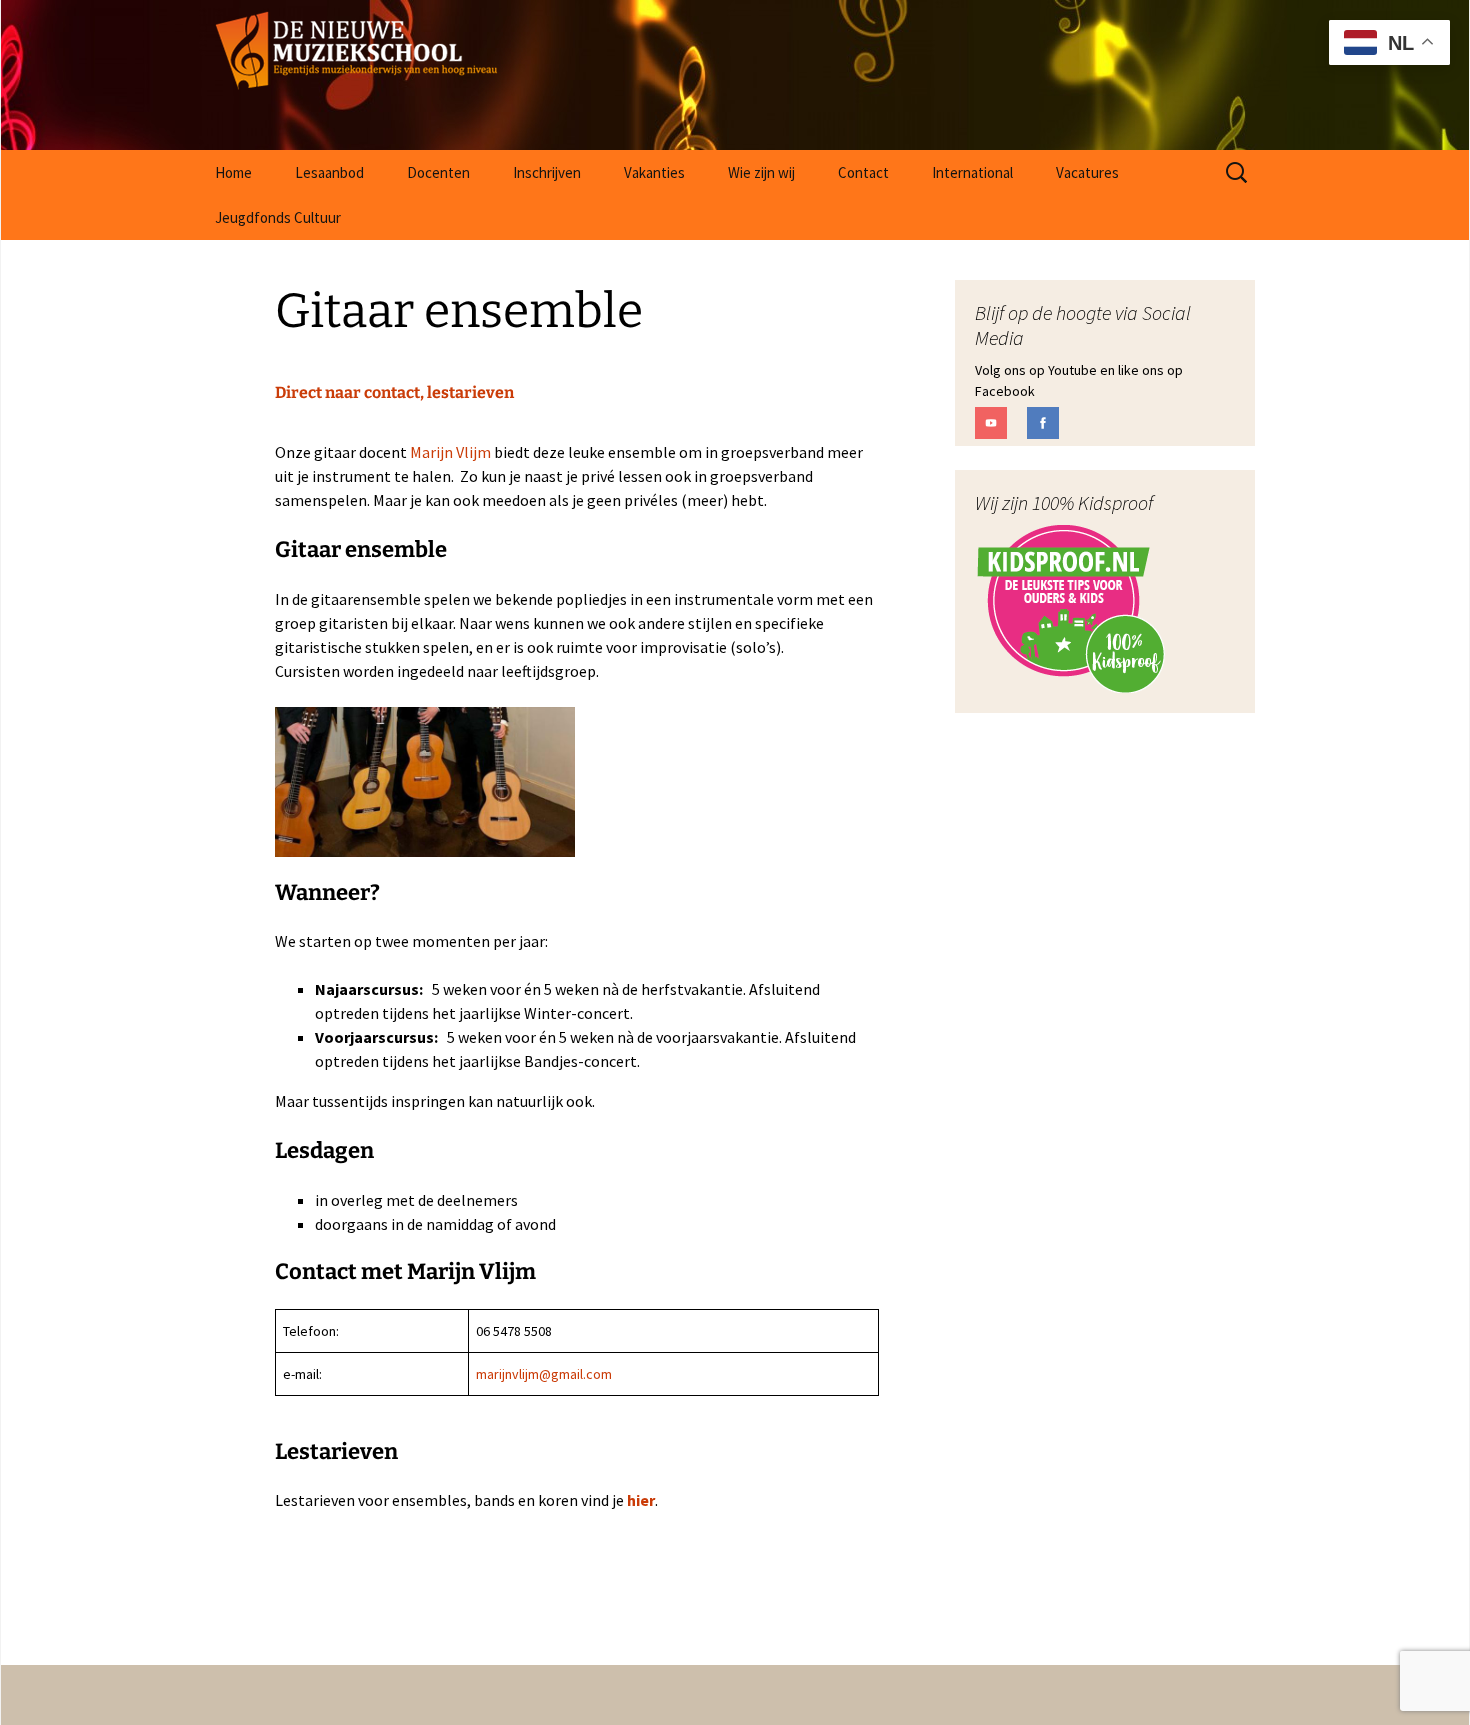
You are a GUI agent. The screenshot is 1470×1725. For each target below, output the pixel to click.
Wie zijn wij (761, 172)
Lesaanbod (329, 172)
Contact (863, 172)
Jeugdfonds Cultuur (278, 217)
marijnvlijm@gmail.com (544, 1374)
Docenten (438, 172)
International (972, 172)
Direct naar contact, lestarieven (394, 392)
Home (233, 172)
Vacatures (1087, 172)
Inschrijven (547, 172)
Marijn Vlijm (450, 452)
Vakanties (654, 172)
